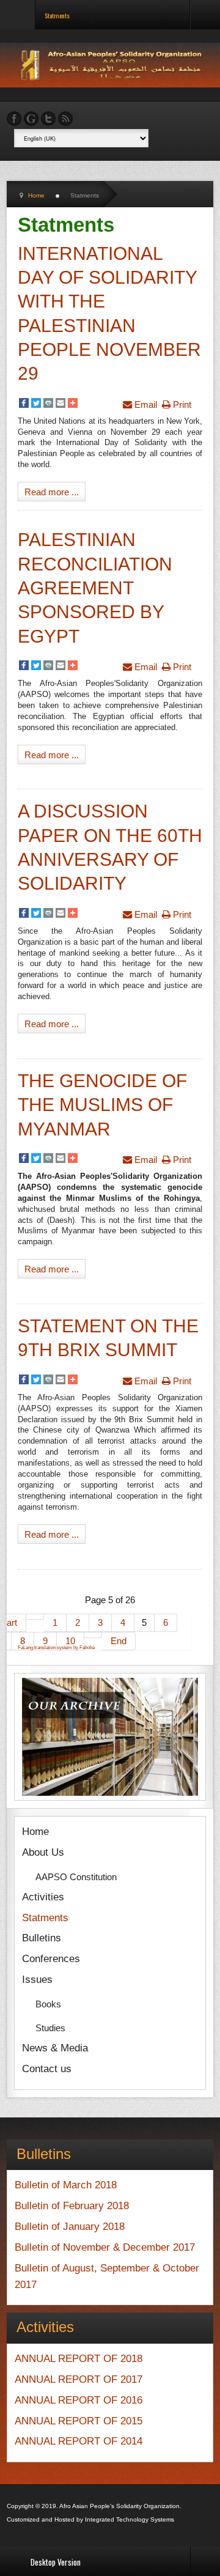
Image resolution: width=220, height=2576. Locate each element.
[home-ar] (113, 65)
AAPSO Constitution (76, 1877)
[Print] (48, 404)
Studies (50, 2028)
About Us (43, 1852)
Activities (43, 1897)
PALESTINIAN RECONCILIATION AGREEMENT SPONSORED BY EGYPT (95, 588)
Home (35, 1832)
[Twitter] (36, 404)
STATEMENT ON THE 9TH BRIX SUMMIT (108, 1338)
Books (48, 2004)
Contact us (47, 2069)
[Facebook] (24, 404)
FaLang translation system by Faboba (56, 1648)
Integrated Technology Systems (130, 2519)
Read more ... (52, 492)
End (119, 1641)
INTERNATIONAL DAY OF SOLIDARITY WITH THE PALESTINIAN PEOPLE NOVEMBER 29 (109, 314)
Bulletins (42, 1938)
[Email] (61, 404)
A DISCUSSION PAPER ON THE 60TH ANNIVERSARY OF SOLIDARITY (110, 847)
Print (181, 404)
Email (145, 404)
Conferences (51, 1959)
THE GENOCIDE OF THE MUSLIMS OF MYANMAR (102, 1105)
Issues (37, 1980)
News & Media (55, 2048)
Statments (45, 1918)
